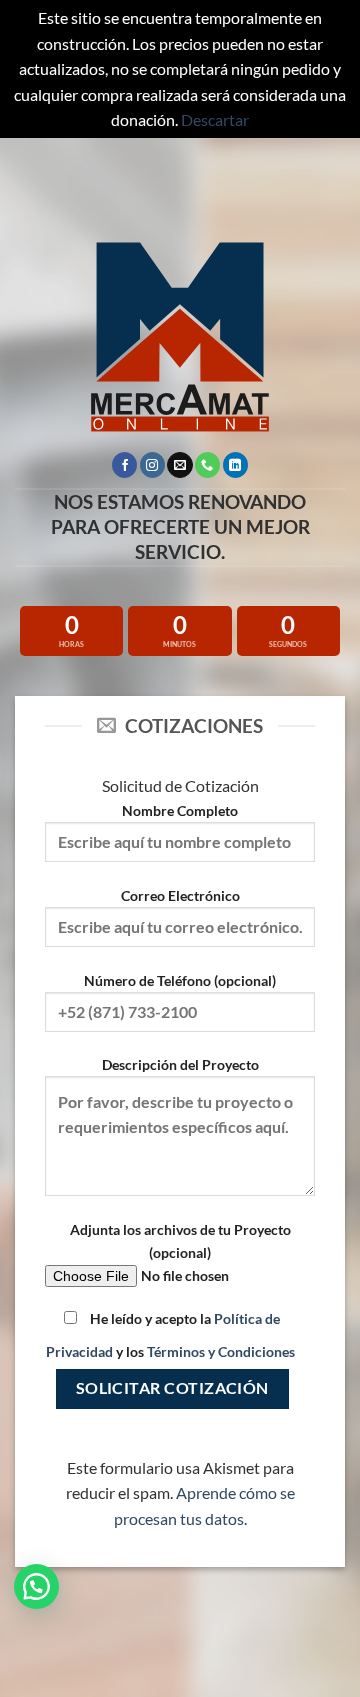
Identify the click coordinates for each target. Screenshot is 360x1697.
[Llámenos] (207, 465)
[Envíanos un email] (179, 465)
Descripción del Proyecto (180, 1064)
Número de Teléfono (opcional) (180, 980)
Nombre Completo (180, 810)
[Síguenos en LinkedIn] (235, 465)
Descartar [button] (215, 119)
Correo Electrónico (180, 895)
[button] (36, 1586)
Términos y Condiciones (221, 1351)
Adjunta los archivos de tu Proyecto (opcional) (180, 1241)
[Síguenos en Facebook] (124, 465)
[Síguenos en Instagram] (152, 465)
